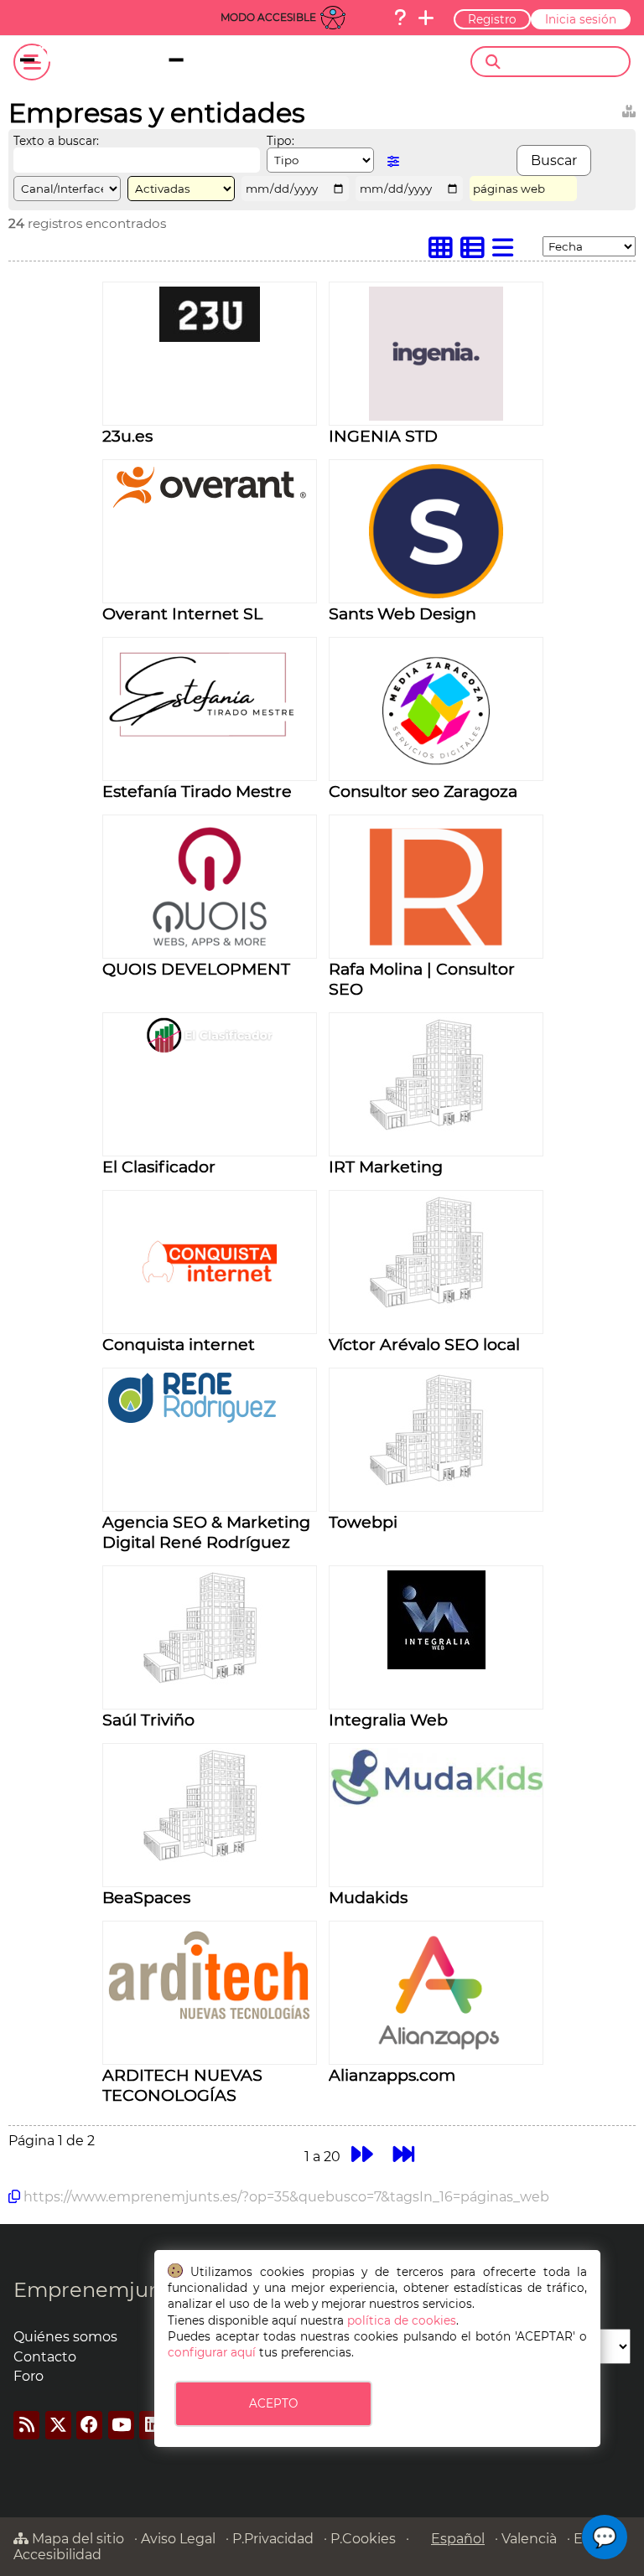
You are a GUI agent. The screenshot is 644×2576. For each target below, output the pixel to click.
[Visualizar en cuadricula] (444, 252)
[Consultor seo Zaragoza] (436, 771)
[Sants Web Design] (436, 594)
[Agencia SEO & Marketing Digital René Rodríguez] (210, 1418)
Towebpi (363, 1522)
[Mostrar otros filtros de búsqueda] (393, 161)
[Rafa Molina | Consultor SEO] (436, 949)
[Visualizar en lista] (506, 252)
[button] (605, 2537)
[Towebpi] (436, 1484)
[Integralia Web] (436, 1666)
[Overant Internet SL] (210, 506)
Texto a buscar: (56, 141)
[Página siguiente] (362, 2154)
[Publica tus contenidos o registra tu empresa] (426, 18)
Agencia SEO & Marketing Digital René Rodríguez (206, 1532)
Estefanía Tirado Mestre (197, 791)
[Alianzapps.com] (436, 2055)
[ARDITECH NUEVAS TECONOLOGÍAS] (210, 2021)
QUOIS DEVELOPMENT (196, 969)
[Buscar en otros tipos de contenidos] (629, 109)
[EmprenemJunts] (131, 62)
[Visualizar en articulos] (476, 252)
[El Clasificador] (210, 1049)
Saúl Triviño (148, 1720)
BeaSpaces (146, 1897)
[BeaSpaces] (210, 1859)
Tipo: (280, 141)
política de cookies (402, 2320)
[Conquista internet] (210, 1324)
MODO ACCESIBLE (268, 17)
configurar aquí (212, 2352)
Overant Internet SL (182, 613)
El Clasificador (159, 1166)
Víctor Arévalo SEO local (424, 1344)
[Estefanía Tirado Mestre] (210, 744)
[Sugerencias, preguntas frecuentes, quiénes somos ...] (400, 18)
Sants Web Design (402, 613)
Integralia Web (388, 1720)
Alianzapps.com (392, 2075)
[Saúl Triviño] (210, 1681)
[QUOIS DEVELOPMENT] (210, 949)
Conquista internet (179, 1344)
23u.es (127, 436)
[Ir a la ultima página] (405, 2154)
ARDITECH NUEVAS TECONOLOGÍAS (182, 2085)
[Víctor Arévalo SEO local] (436, 1306)
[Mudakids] (436, 1802)
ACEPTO (273, 2403)
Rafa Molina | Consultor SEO (422, 979)
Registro (492, 19)
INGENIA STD (383, 436)
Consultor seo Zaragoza (423, 791)
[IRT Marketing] (436, 1128)
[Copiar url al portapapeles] (14, 2196)
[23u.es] (210, 337)
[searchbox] (565, 62)
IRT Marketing (386, 1166)
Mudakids (368, 1897)
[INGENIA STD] (436, 416)
